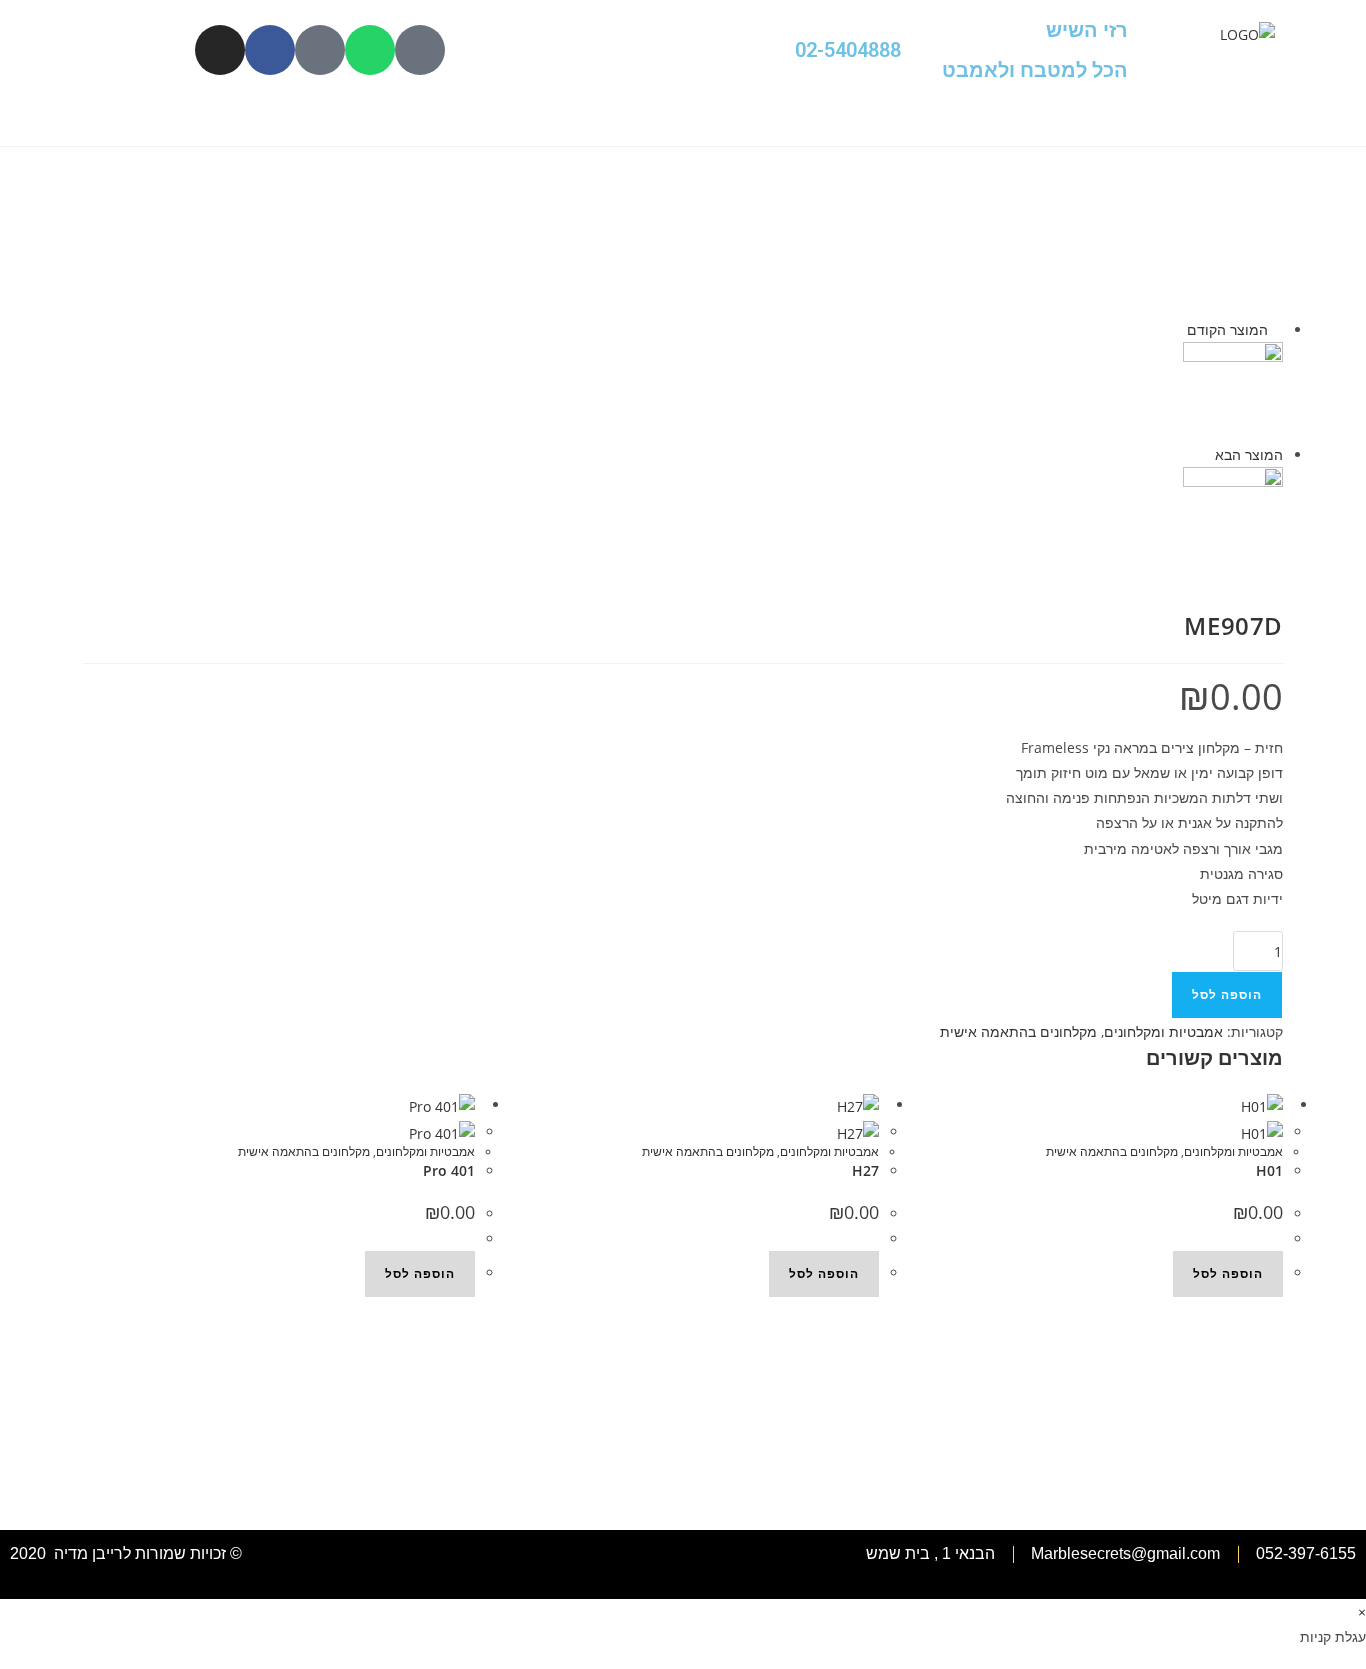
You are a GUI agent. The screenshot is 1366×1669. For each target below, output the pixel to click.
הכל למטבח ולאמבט (1035, 70)
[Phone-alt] (420, 50)
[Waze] (320, 50)
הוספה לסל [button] (420, 1273)
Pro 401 (449, 1170)
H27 (865, 1170)
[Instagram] (220, 50)
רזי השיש (1087, 30)
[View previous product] (1277, 329)
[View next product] (1205, 454)
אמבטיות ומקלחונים (1163, 1031)
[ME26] (1233, 515)
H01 (1269, 1170)
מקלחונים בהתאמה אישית (1018, 1031)
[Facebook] (270, 50)
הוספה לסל (1227, 994)
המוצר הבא (1249, 454)
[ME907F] (1233, 390)
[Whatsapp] (370, 50)
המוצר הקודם (1227, 329)
